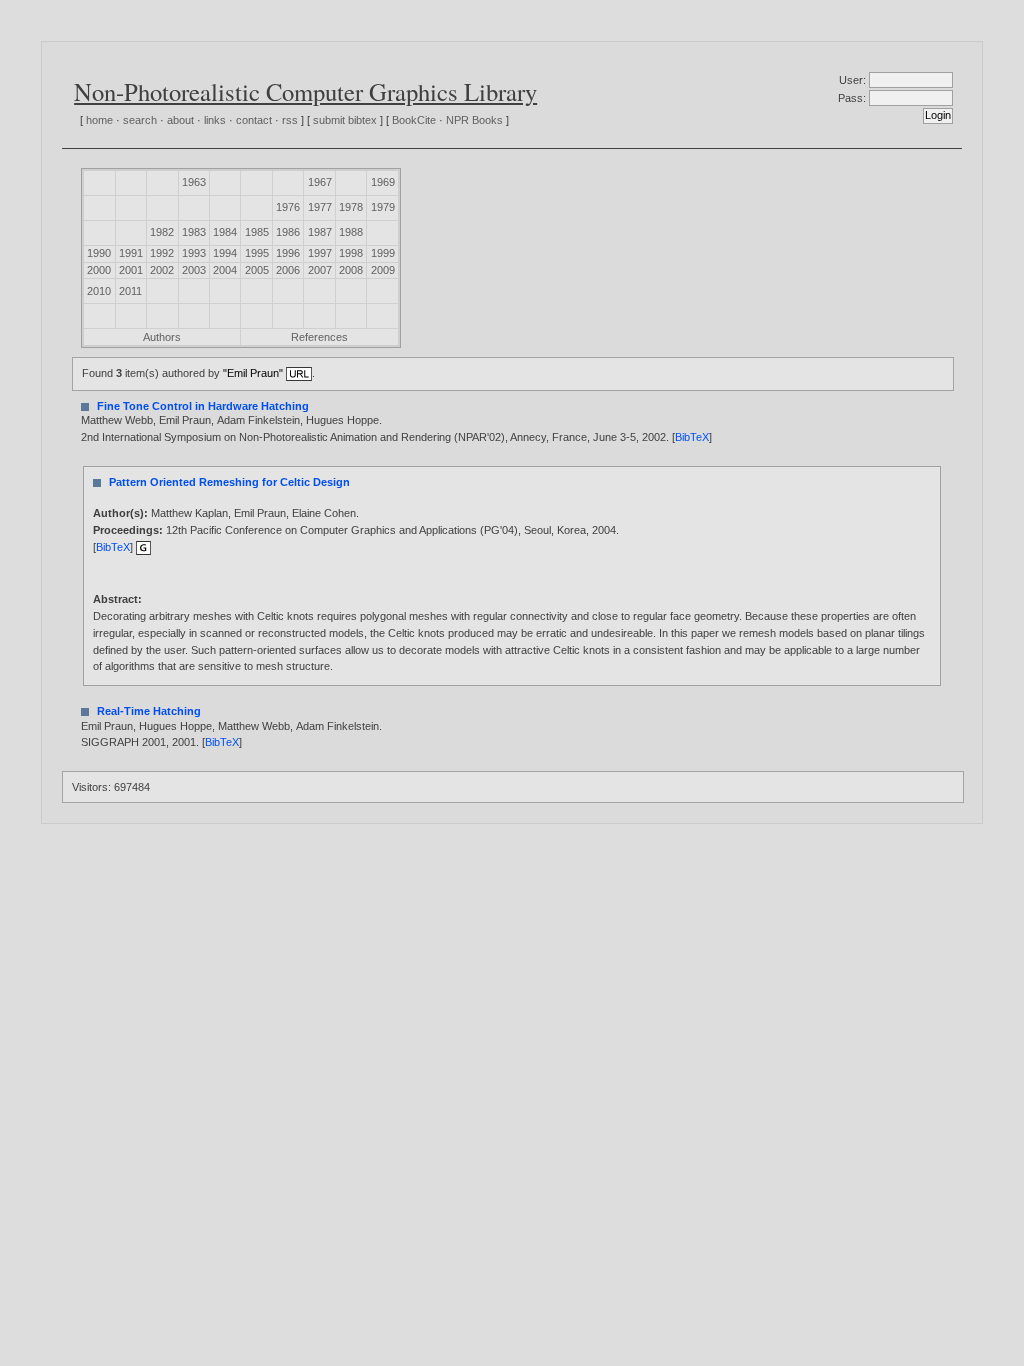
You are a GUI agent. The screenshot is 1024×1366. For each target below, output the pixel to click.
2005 (257, 270)
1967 (320, 182)
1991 (131, 253)
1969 (383, 182)
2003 (194, 270)
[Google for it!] (143, 547)
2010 (99, 291)
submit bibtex (345, 120)
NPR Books (474, 120)
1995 (257, 253)
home (99, 120)
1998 (351, 253)
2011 (130, 291)
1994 (225, 253)
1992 (162, 253)
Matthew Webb (117, 420)
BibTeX (692, 437)
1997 (320, 253)
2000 (99, 270)
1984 (225, 232)
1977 (320, 207)
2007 (320, 270)
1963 (194, 182)
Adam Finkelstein (258, 420)
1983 (194, 232)
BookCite (414, 120)
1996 (288, 253)
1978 (351, 207)
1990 (99, 253)
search (140, 120)
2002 (162, 270)
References (319, 337)
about (180, 120)
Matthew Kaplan (189, 513)
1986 (288, 232)
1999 (383, 253)
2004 (225, 270)
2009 (383, 270)
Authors (162, 337)
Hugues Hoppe (342, 420)
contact (254, 120)
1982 (162, 232)
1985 (257, 232)
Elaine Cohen (324, 513)
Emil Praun (185, 420)
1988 (351, 232)
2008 (351, 270)
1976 (288, 207)
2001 (131, 270)
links (215, 120)
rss (290, 120)
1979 (383, 207)
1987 (320, 232)
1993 (194, 253)
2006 (288, 270)
